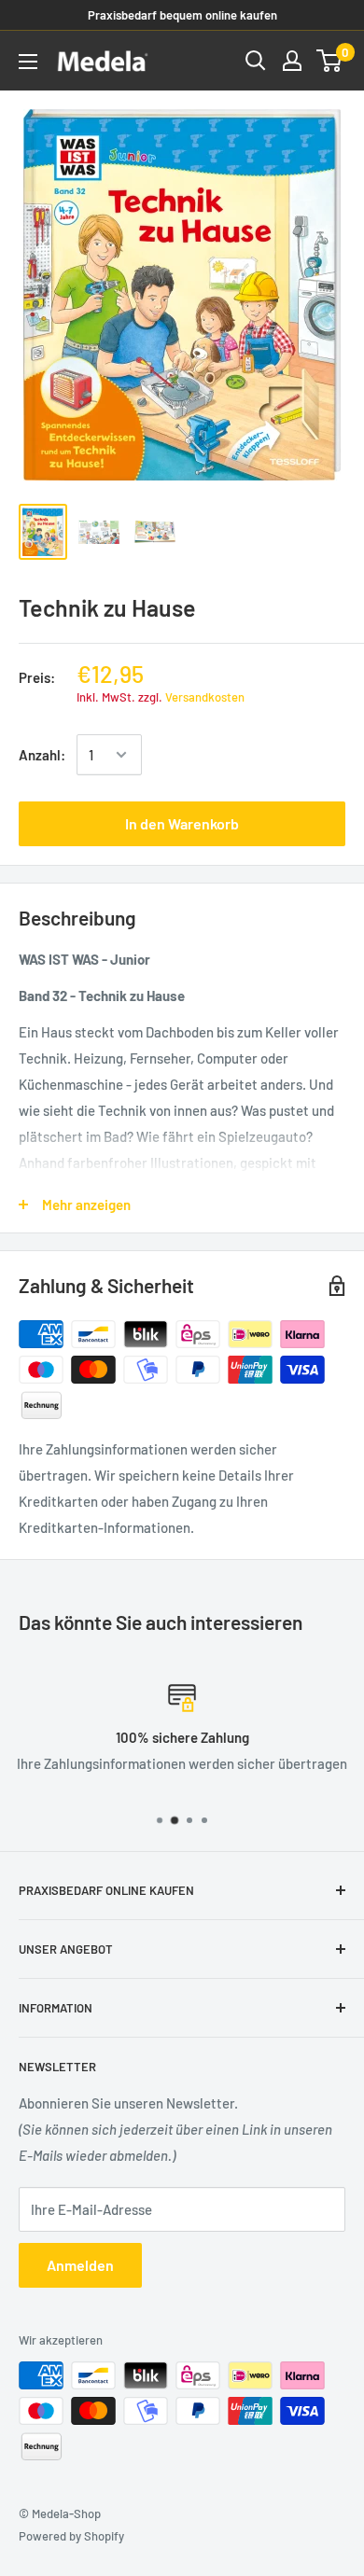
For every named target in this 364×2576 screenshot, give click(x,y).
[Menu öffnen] (28, 62)
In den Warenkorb (182, 823)
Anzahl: (42, 755)
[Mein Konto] (292, 61)
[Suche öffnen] (256, 61)
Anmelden (80, 2265)
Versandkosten (205, 697)
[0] (330, 61)
